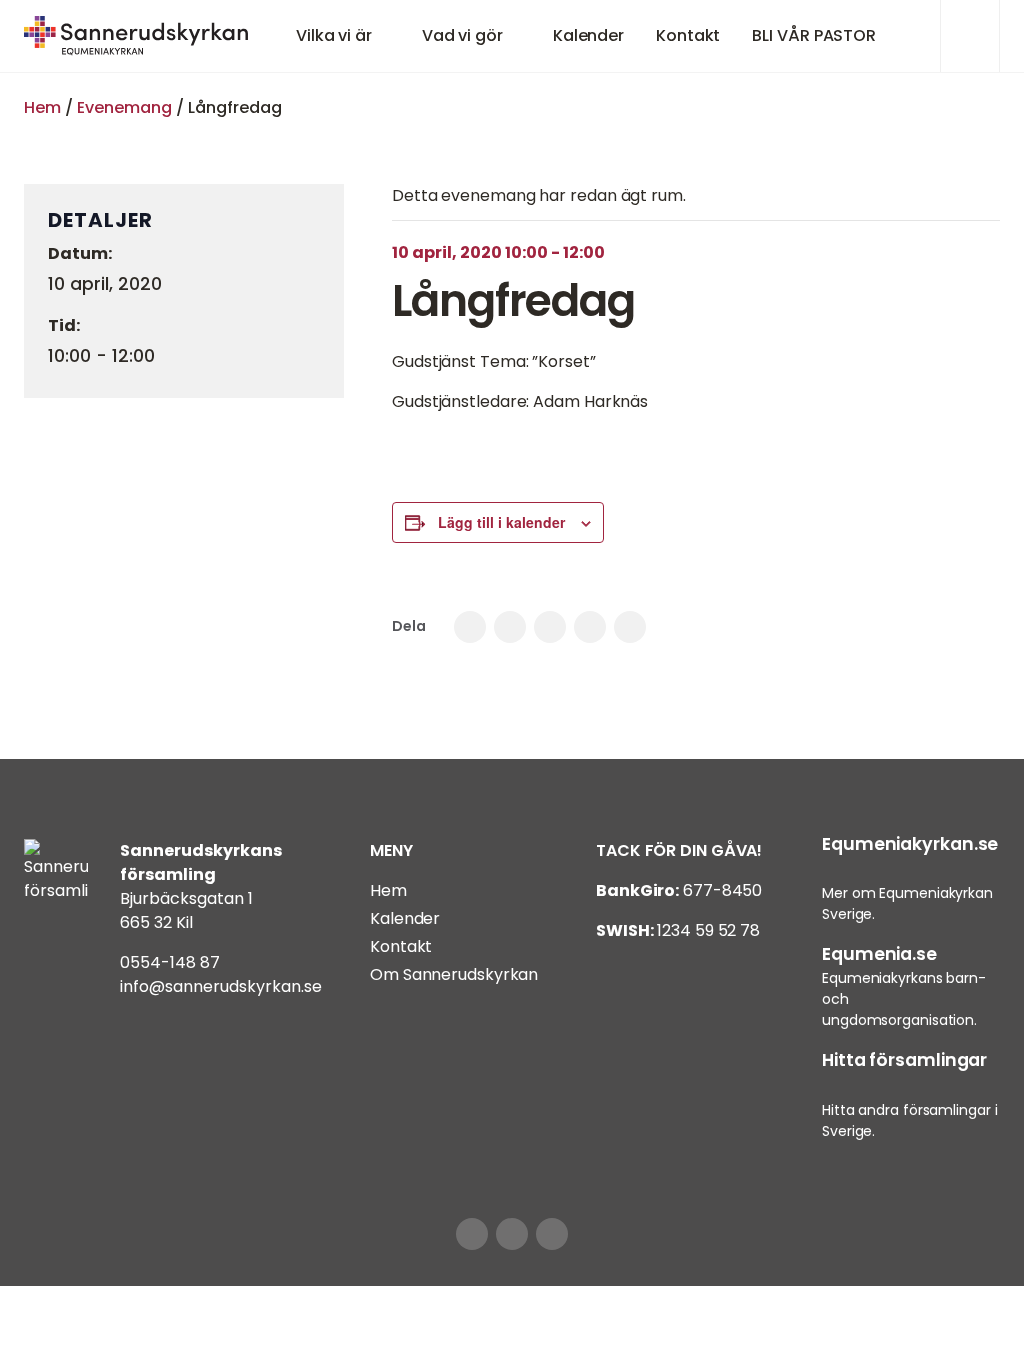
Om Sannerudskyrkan (454, 974)
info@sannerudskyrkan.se (221, 986)
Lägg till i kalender (501, 522)
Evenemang (124, 107)
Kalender (588, 35)
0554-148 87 (170, 962)
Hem (42, 107)
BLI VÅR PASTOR (814, 35)
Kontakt (688, 35)
